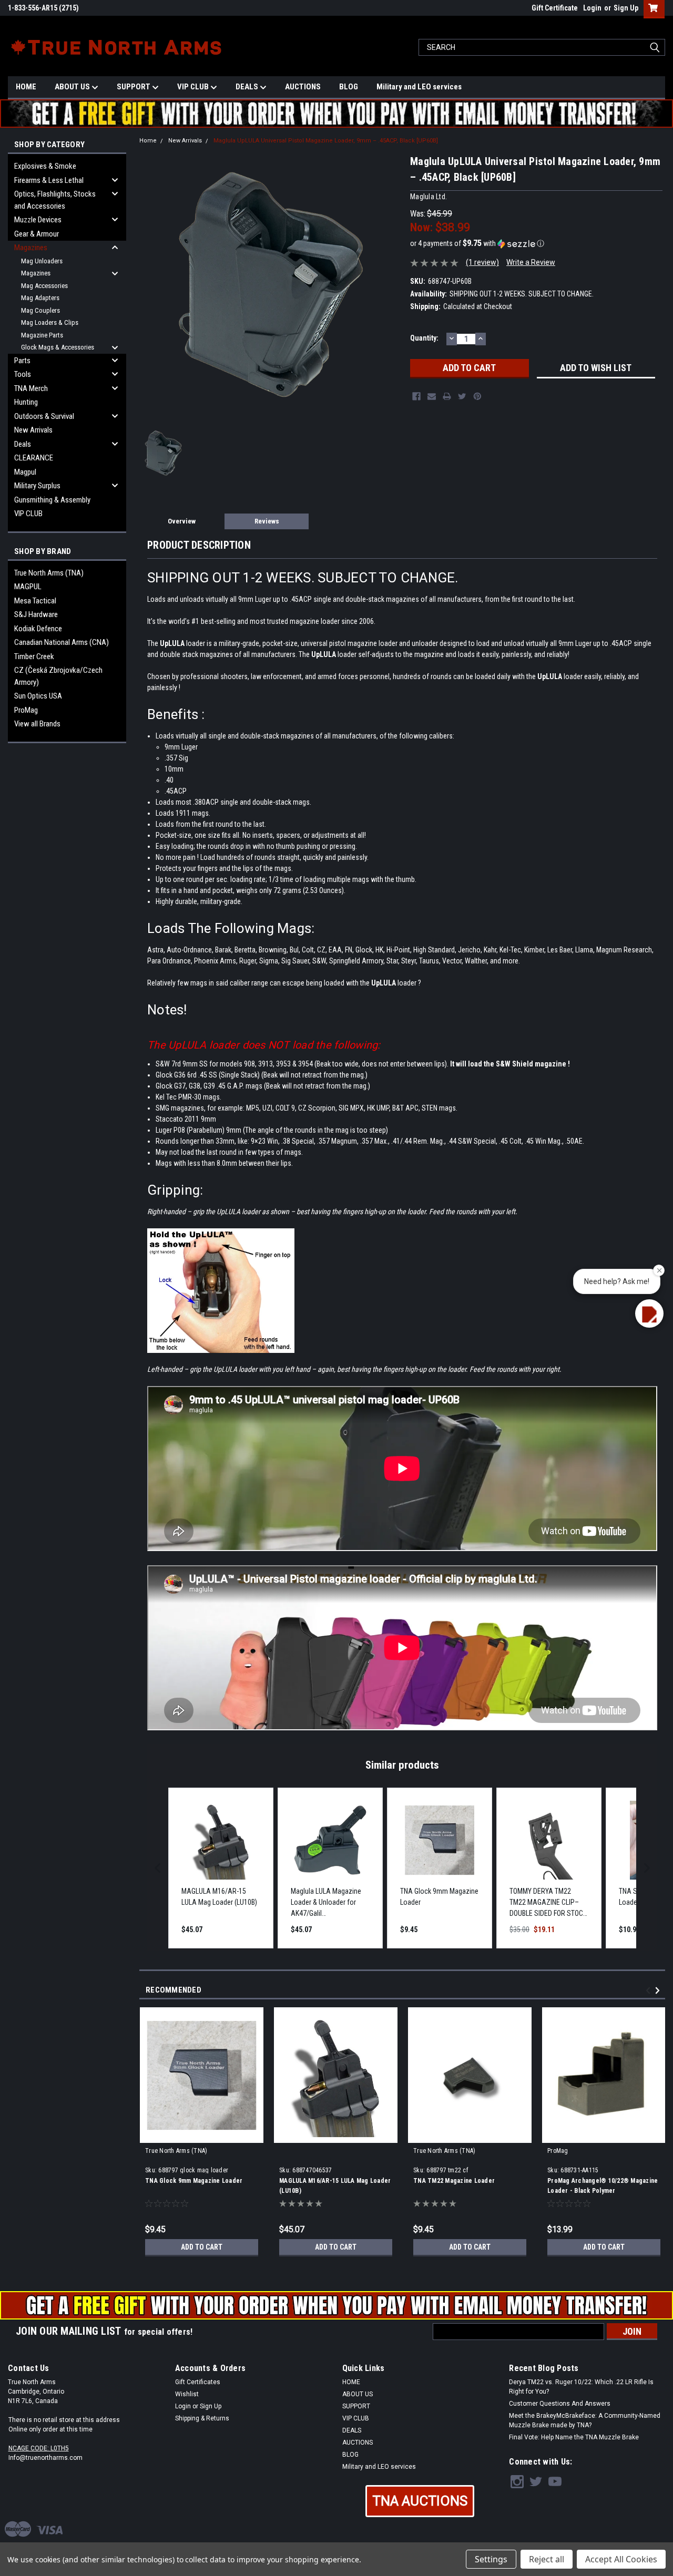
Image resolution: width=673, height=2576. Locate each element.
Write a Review (531, 262)
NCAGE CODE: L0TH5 (39, 2448)
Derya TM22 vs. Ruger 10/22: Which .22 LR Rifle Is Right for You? (581, 2387)
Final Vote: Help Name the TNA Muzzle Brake (574, 2437)
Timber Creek (34, 656)
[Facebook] (416, 396)
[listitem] (221, 1868)
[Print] (447, 396)
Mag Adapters (40, 298)
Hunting (26, 402)
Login (592, 8)
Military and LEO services (419, 87)
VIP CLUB (194, 87)
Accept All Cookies (621, 2559)
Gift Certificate (555, 8)
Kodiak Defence (38, 629)
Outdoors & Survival (44, 416)
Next (659, 1991)
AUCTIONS (303, 87)
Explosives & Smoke (45, 166)
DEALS (248, 87)
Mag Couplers (40, 310)
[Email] (432, 396)
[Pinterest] (477, 396)
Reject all (547, 2559)
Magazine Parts (42, 335)
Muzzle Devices (38, 220)
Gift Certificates (198, 2382)
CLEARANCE (34, 458)
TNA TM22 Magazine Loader (454, 2181)
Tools (23, 374)
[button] (536, 243)
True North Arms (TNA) (49, 573)
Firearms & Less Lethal (49, 180)
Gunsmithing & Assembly (52, 500)
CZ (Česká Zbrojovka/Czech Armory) (58, 676)
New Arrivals (33, 430)
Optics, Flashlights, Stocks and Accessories (55, 200)
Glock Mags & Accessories (58, 347)
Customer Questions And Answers (560, 2404)
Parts (22, 361)
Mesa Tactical (35, 601)
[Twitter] (462, 396)
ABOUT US (73, 87)
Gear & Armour (37, 234)
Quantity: (424, 338)
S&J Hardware (36, 614)
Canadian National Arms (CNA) (62, 642)
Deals (23, 444)
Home (148, 141)
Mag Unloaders (42, 261)
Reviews (267, 521)
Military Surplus (37, 486)
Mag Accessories (44, 286)
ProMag (26, 710)
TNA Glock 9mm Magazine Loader (194, 2181)
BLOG (349, 87)
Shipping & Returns (202, 2418)
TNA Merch (31, 388)
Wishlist (187, 2394)
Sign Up (626, 8)
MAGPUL (28, 587)
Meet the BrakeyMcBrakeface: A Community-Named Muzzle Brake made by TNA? (585, 2420)
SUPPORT (134, 87)
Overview (182, 521)
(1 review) (482, 262)
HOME (26, 87)
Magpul (25, 472)
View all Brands (37, 724)
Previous (650, 1991)
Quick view (604, 2135)
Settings (491, 2559)
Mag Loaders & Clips (50, 322)
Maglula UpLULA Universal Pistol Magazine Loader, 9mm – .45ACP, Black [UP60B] (326, 141)
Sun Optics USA (38, 696)
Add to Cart (202, 2247)
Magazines (31, 248)
